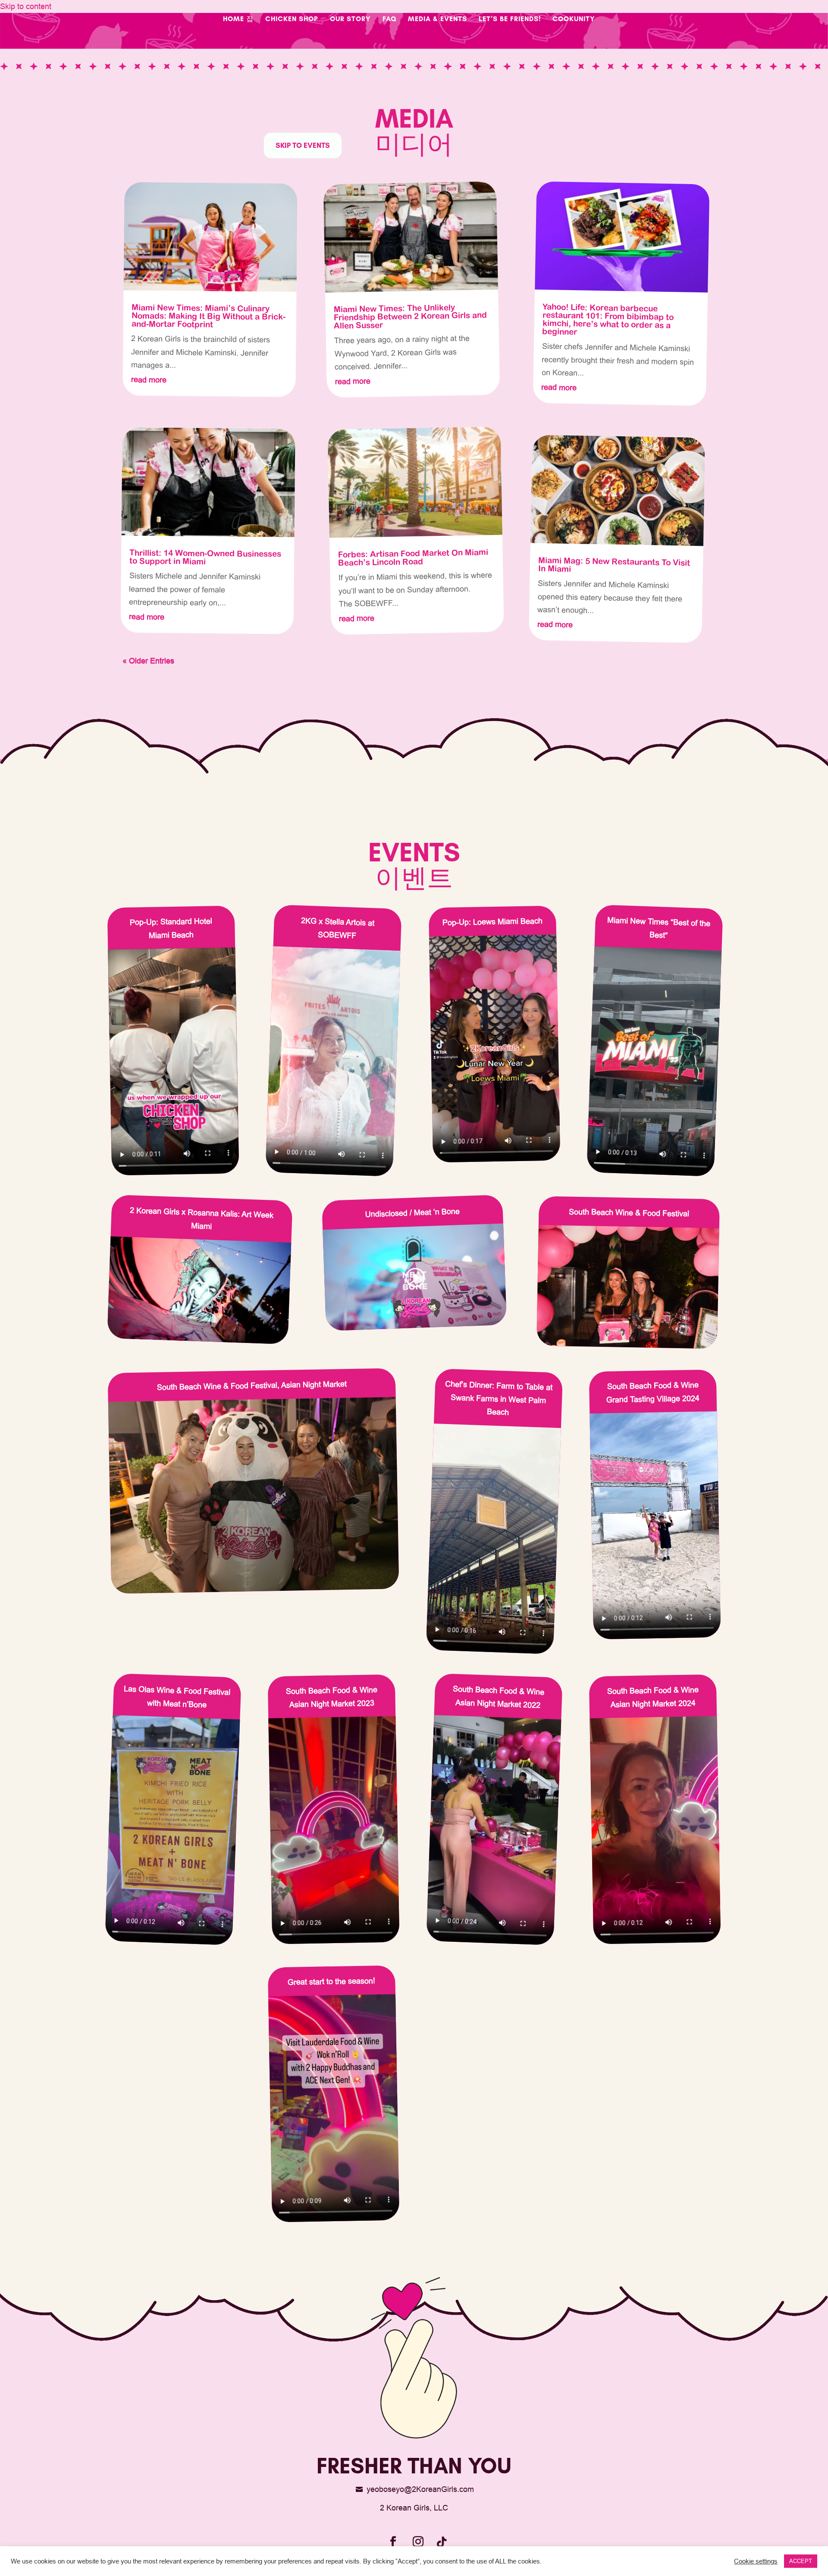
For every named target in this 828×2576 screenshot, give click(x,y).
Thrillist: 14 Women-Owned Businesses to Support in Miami (205, 557)
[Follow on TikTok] (442, 2542)
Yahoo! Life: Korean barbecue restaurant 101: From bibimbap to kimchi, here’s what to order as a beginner (608, 319)
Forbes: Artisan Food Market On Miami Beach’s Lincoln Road (413, 557)
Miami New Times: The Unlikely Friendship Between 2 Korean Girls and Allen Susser (411, 316)
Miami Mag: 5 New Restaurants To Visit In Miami (614, 564)
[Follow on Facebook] (393, 2542)
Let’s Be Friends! (510, 19)
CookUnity (574, 19)
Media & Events (438, 19)
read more (149, 379)
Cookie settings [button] (756, 2561)
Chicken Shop (292, 19)
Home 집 (238, 19)
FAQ (389, 19)
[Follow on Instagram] (418, 2542)
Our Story (350, 19)
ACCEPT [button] (801, 2561)
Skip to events (303, 145)
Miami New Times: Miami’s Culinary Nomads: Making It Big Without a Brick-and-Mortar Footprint (209, 316)
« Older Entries (148, 661)
